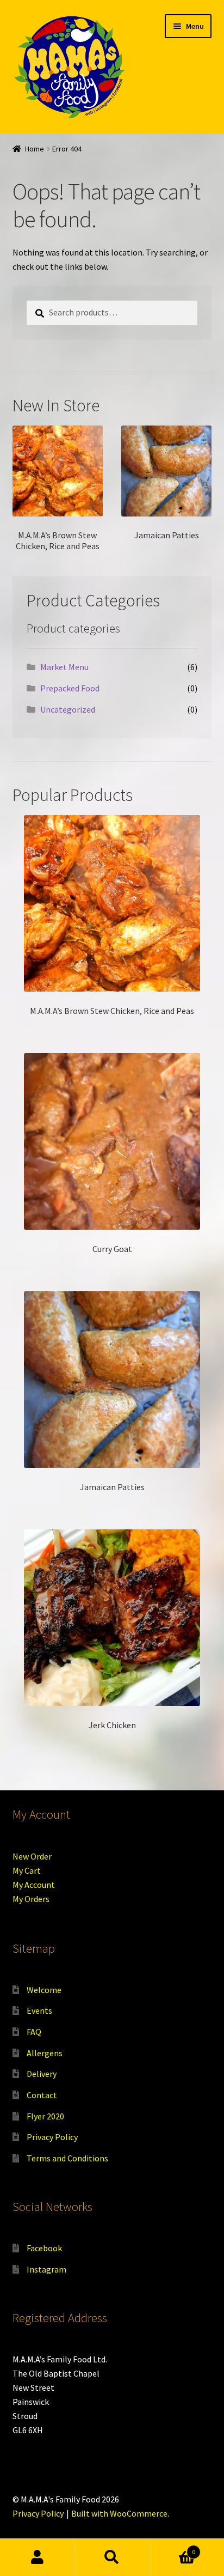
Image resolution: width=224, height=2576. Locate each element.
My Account (34, 1885)
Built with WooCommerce (119, 2513)
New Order (32, 1856)
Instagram (46, 2269)
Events (39, 2010)
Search (112, 2557)
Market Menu (64, 667)
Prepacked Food (70, 688)
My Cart (27, 1870)
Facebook (44, 2248)
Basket (173, 2548)
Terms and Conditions (67, 2158)
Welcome (44, 1990)
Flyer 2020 (45, 2116)
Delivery (42, 2074)
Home (35, 149)
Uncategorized (68, 709)
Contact (42, 2095)
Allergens (45, 2053)
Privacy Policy (52, 2137)
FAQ (34, 2032)
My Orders (31, 1899)
